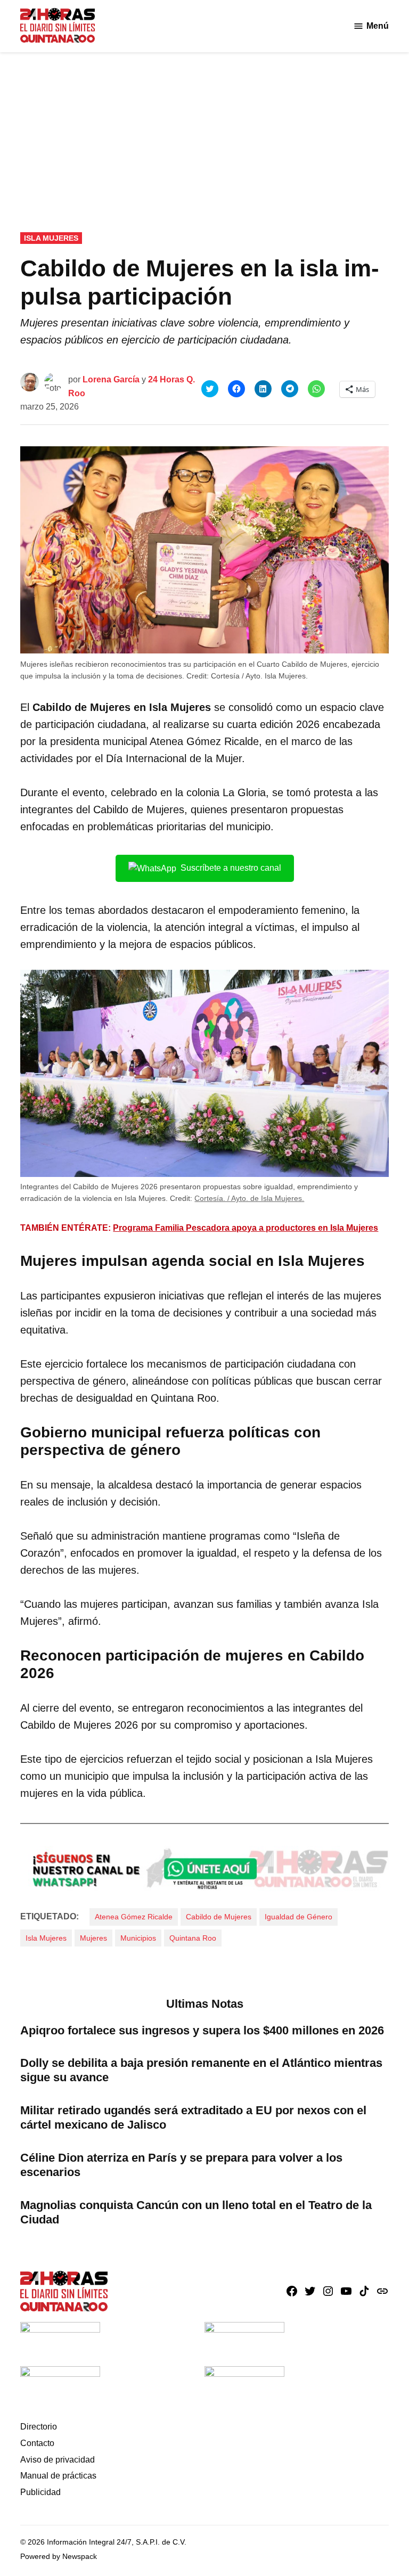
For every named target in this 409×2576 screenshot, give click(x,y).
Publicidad (40, 2492)
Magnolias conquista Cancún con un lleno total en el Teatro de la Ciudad (196, 2212)
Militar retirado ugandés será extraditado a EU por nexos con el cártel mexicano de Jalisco (193, 2117)
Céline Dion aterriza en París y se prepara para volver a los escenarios (181, 2165)
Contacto (37, 2443)
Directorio (39, 2427)
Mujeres (93, 1938)
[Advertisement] (204, 132)
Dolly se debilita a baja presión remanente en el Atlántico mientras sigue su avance (201, 2070)
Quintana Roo (193, 1938)
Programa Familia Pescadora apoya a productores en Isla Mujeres (246, 1228)
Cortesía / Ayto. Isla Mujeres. (259, 676)
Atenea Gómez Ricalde (134, 1917)
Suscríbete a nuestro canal (231, 868)
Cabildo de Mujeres (219, 1917)
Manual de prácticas (58, 2476)
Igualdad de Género (298, 1917)
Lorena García (111, 379)
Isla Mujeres (51, 238)
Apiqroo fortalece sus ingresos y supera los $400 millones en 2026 (202, 2030)
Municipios (138, 1938)
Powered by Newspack (59, 2556)
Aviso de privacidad (58, 2460)
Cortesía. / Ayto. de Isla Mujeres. (249, 1198)
